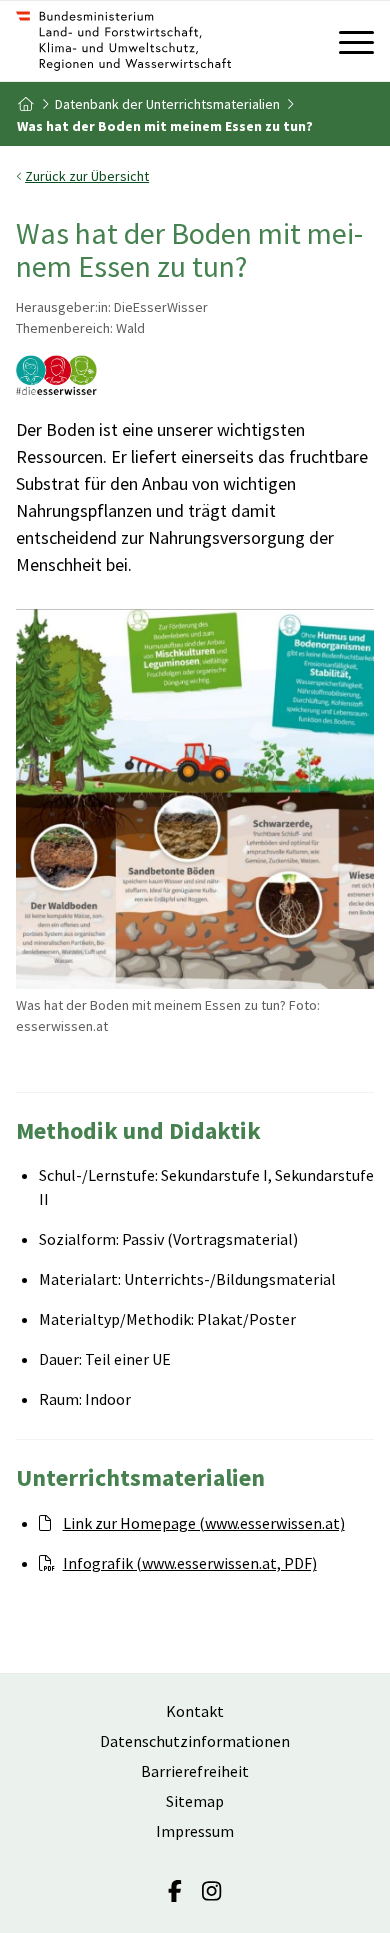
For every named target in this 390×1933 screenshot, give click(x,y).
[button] (195, 176)
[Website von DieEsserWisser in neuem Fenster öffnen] (56, 378)
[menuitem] (346, 41)
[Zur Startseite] (159, 41)
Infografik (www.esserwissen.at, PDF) (190, 1563)
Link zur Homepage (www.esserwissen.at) (204, 1523)
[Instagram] (211, 1891)
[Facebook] (175, 1891)
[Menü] (346, 41)
